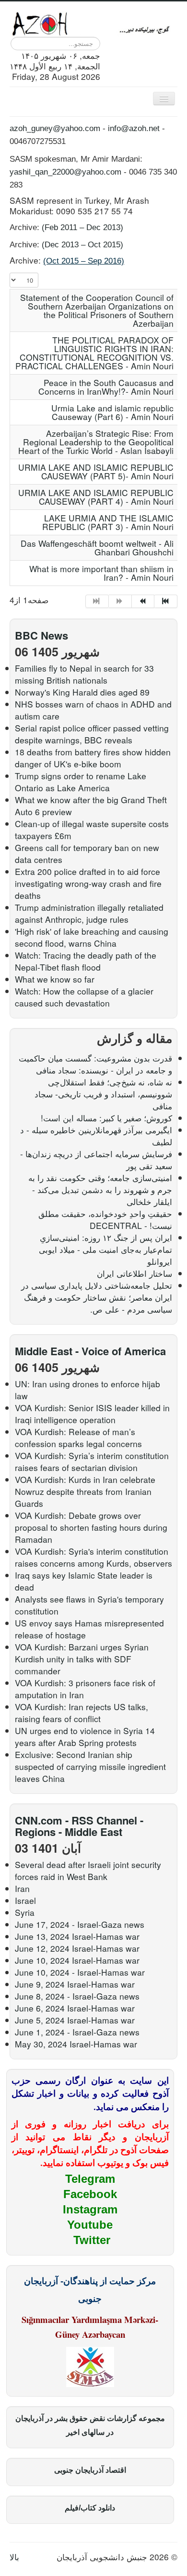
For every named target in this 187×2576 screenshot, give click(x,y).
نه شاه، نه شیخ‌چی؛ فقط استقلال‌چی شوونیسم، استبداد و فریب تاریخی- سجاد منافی (103, 1094)
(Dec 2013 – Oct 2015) (82, 244)
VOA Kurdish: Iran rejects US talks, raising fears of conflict (82, 1713)
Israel (25, 1900)
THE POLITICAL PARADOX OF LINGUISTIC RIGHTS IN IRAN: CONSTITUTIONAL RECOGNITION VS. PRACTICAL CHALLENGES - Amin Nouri (94, 353)
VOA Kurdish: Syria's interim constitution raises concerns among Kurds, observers (93, 1557)
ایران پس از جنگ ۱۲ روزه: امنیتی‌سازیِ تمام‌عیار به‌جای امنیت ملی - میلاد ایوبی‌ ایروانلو (105, 1249)
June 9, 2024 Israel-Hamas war (75, 1984)
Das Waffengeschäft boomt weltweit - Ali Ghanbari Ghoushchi (97, 547)
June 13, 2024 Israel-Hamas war (77, 1936)
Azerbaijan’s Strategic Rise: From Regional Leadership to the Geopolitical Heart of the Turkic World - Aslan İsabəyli (96, 442)
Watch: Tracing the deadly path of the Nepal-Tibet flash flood (86, 961)
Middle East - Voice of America (90, 1351)
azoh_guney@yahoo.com (55, 128)
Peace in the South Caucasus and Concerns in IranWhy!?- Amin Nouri (106, 387)
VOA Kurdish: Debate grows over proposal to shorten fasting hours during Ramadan (91, 1527)
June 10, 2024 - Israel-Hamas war (80, 1972)
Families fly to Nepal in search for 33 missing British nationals (84, 674)
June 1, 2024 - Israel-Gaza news (77, 2032)
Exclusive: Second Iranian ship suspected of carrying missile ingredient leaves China (90, 1766)
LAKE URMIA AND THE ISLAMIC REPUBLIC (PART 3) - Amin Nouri (108, 522)
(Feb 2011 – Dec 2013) (82, 227)
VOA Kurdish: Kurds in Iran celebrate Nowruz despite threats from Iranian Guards (85, 1491)
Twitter (92, 2240)
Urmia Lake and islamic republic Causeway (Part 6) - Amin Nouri (112, 412)
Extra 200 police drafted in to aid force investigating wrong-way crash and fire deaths (88, 883)
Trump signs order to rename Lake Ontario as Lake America (81, 782)
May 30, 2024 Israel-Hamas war (76, 2044)
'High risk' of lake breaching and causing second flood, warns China (92, 937)
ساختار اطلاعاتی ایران (134, 1273)
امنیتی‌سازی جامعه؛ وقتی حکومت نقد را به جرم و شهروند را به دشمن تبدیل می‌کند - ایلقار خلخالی (100, 1189)
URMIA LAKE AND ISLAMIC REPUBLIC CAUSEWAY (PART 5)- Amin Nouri (96, 471)
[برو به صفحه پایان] (166, 601)
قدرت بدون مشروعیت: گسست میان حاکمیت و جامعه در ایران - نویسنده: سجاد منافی (95, 1064)
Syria (25, 1912)
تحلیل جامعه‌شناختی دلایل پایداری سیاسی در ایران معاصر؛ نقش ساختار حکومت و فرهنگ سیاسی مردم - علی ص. (97, 1297)
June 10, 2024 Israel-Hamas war (77, 1960)
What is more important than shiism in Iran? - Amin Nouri (101, 573)
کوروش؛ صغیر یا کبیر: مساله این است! (106, 1118)
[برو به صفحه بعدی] (143, 601)
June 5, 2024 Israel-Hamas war (75, 2020)
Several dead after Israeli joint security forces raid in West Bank (88, 1870)
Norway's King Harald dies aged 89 (82, 692)
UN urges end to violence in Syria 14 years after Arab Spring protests (85, 1736)
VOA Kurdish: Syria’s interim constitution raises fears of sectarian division (92, 1461)
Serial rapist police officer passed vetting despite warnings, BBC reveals (92, 734)
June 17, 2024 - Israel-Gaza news (80, 1924)
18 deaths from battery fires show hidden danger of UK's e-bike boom (93, 758)
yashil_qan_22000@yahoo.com (65, 172)
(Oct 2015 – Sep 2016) (84, 261)
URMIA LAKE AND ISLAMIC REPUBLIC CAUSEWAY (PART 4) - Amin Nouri (96, 497)
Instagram (90, 2209)
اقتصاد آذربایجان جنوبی (90, 2470)
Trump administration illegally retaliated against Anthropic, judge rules (89, 913)
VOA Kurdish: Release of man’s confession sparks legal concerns (78, 1437)
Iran (22, 1888)
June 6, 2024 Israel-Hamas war (75, 2008)
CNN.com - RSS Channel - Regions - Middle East (79, 1826)
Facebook (90, 2194)
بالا (14, 2557)
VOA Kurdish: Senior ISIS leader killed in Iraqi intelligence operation (92, 1414)
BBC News (41, 635)
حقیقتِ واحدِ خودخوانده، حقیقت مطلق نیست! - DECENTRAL (105, 1219)
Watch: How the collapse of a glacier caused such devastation (84, 997)
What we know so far (55, 979)
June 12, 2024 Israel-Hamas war (77, 1948)
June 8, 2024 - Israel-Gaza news (77, 1996)
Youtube (90, 2225)
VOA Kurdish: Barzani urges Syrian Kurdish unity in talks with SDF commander (82, 1659)
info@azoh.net (134, 128)
